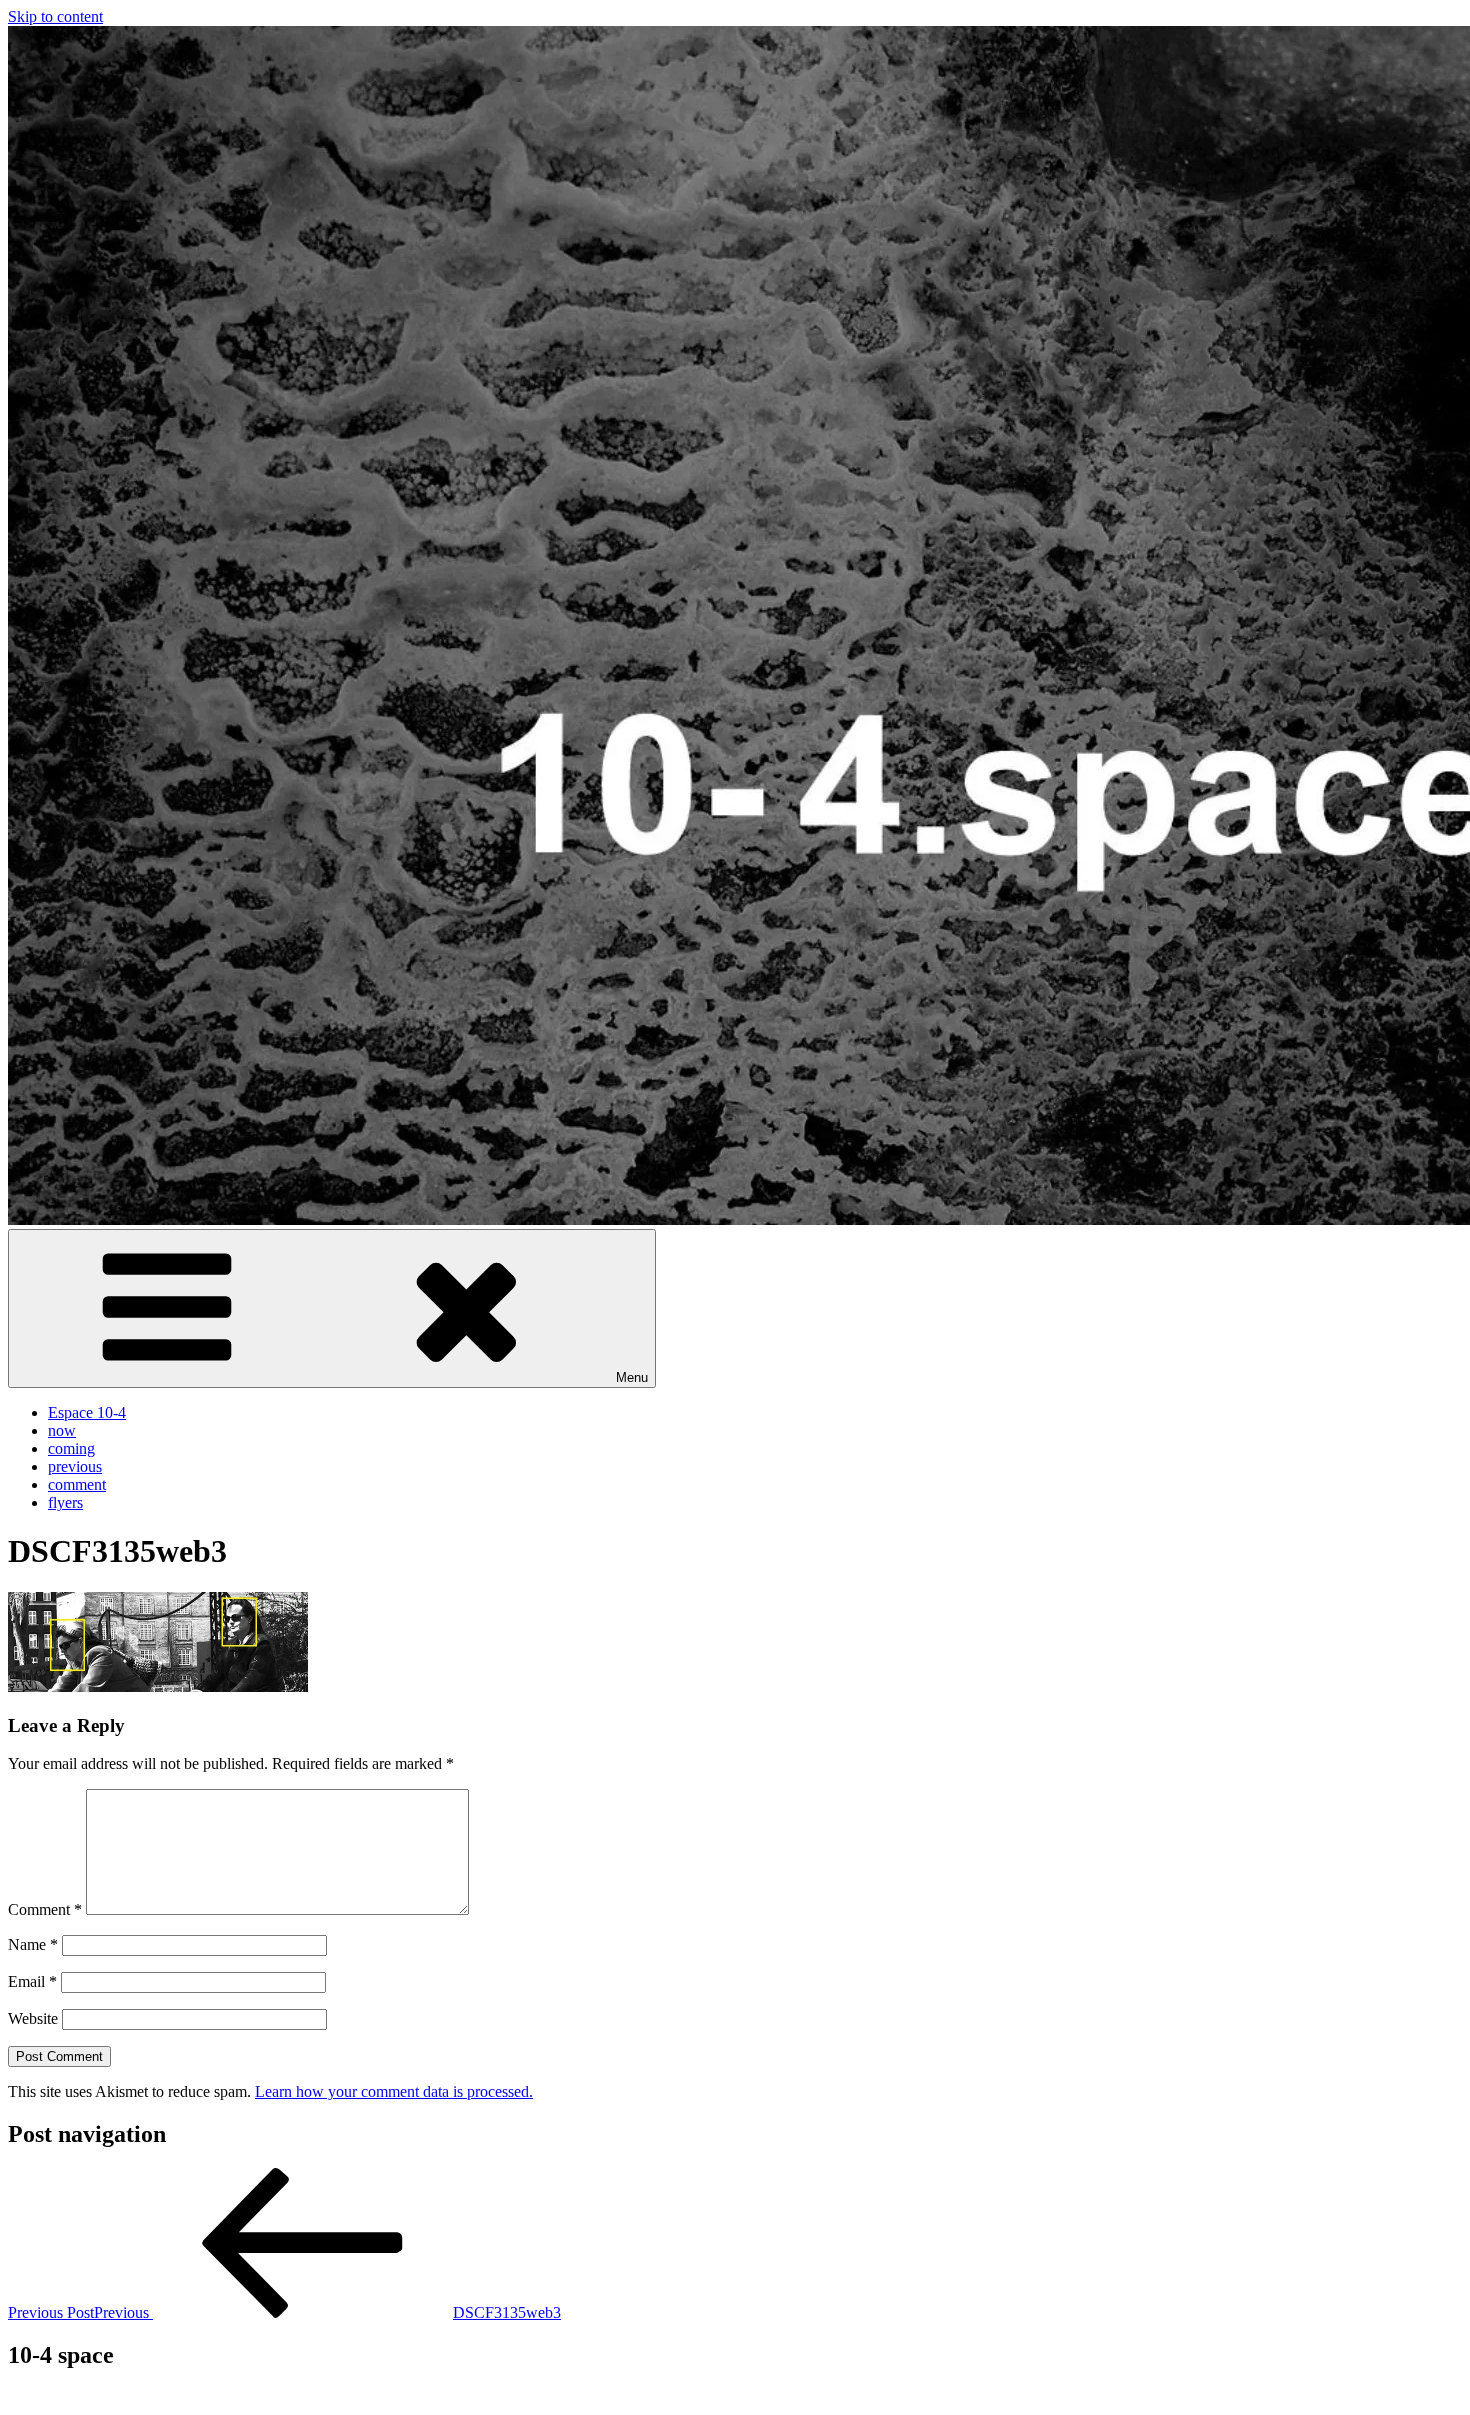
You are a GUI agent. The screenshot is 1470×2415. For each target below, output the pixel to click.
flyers (65, 1502)
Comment (45, 1909)
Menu (632, 1377)
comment (77, 1484)
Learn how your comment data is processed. (394, 2091)
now (62, 1430)
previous (75, 1466)
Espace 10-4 (87, 1412)
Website (33, 2018)
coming (71, 1448)
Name (33, 1944)
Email (32, 1981)
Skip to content (55, 16)
